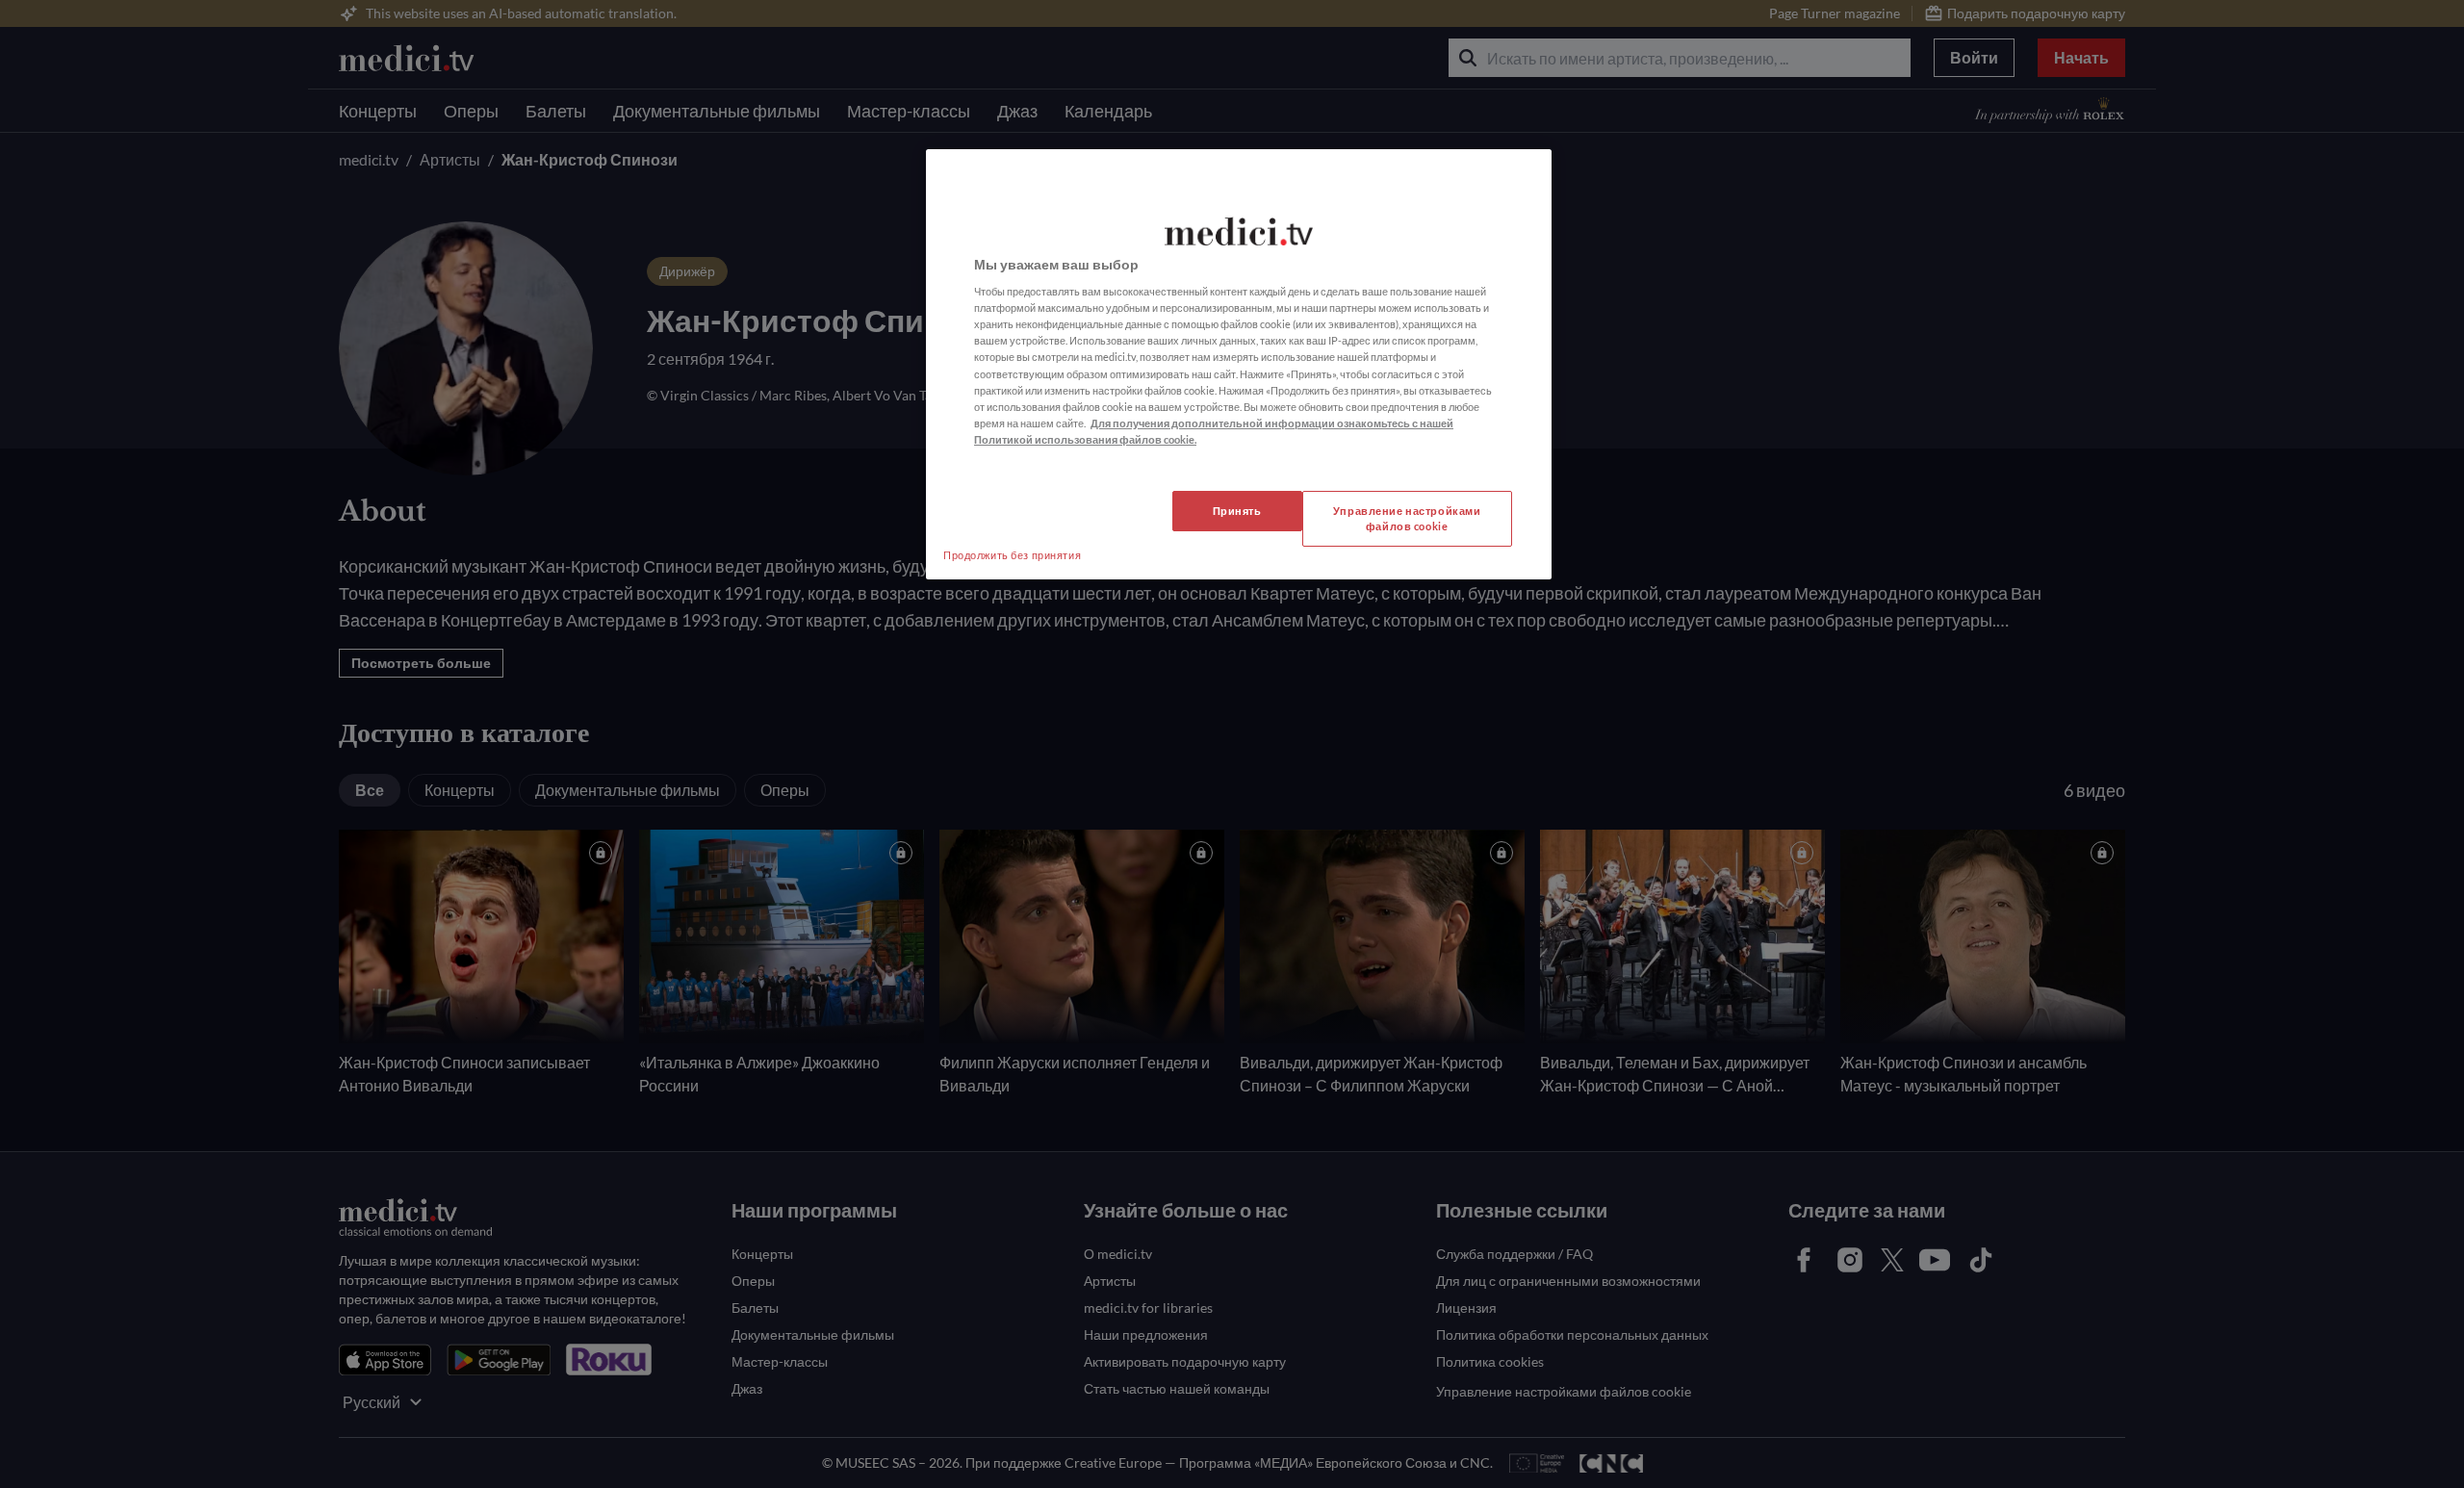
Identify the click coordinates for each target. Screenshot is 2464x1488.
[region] (1239, 364)
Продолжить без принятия (1012, 555)
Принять (1237, 511)
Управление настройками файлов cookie (1407, 518)
